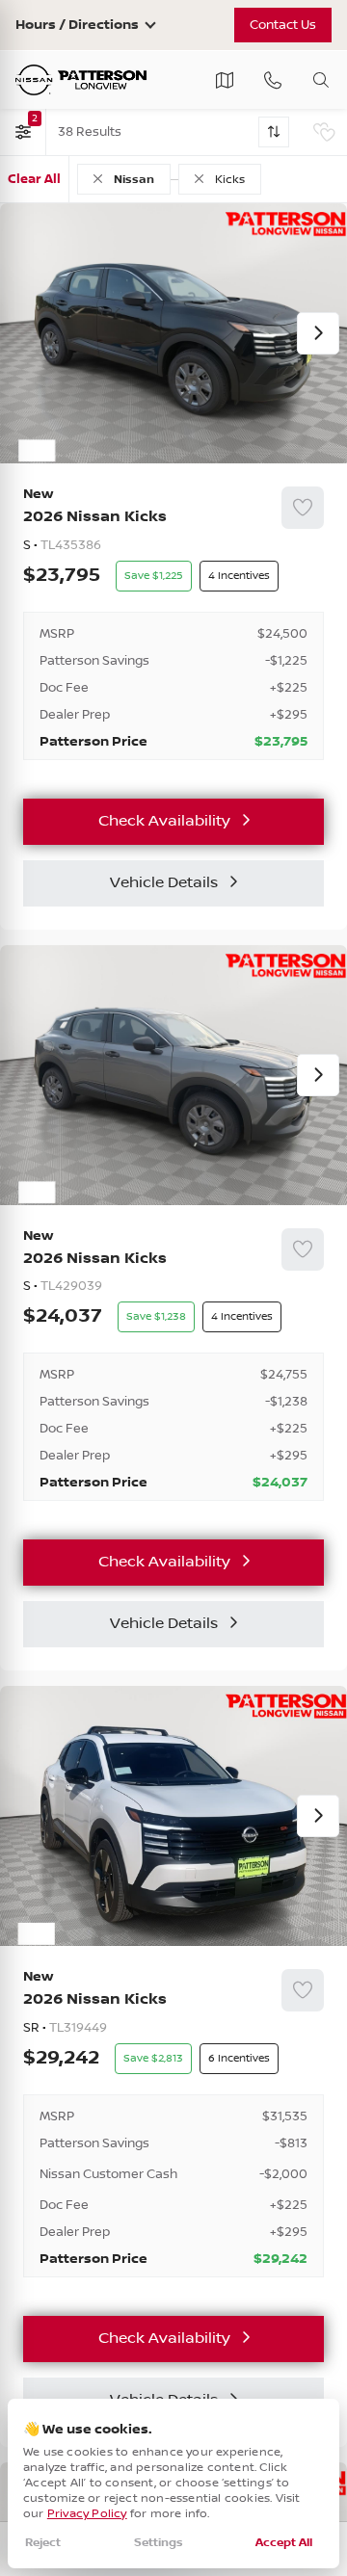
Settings (159, 2543)
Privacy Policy (87, 2514)
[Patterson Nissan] (81, 80)
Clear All (34, 179)
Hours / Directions (77, 25)
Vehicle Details (164, 883)
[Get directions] (225, 80)
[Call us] (273, 80)
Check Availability (164, 821)
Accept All (284, 2543)
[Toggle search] (321, 80)
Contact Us (283, 25)
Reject (43, 2543)
